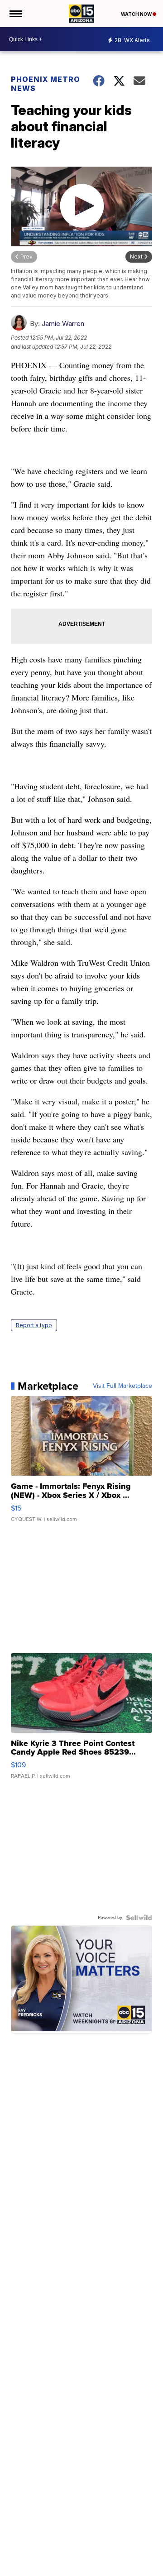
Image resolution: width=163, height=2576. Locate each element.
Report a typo (34, 1325)
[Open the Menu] (15, 14)
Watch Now (137, 14)
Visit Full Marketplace (122, 1386)
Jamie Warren (63, 324)
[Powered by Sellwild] (139, 1918)
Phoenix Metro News (46, 84)
